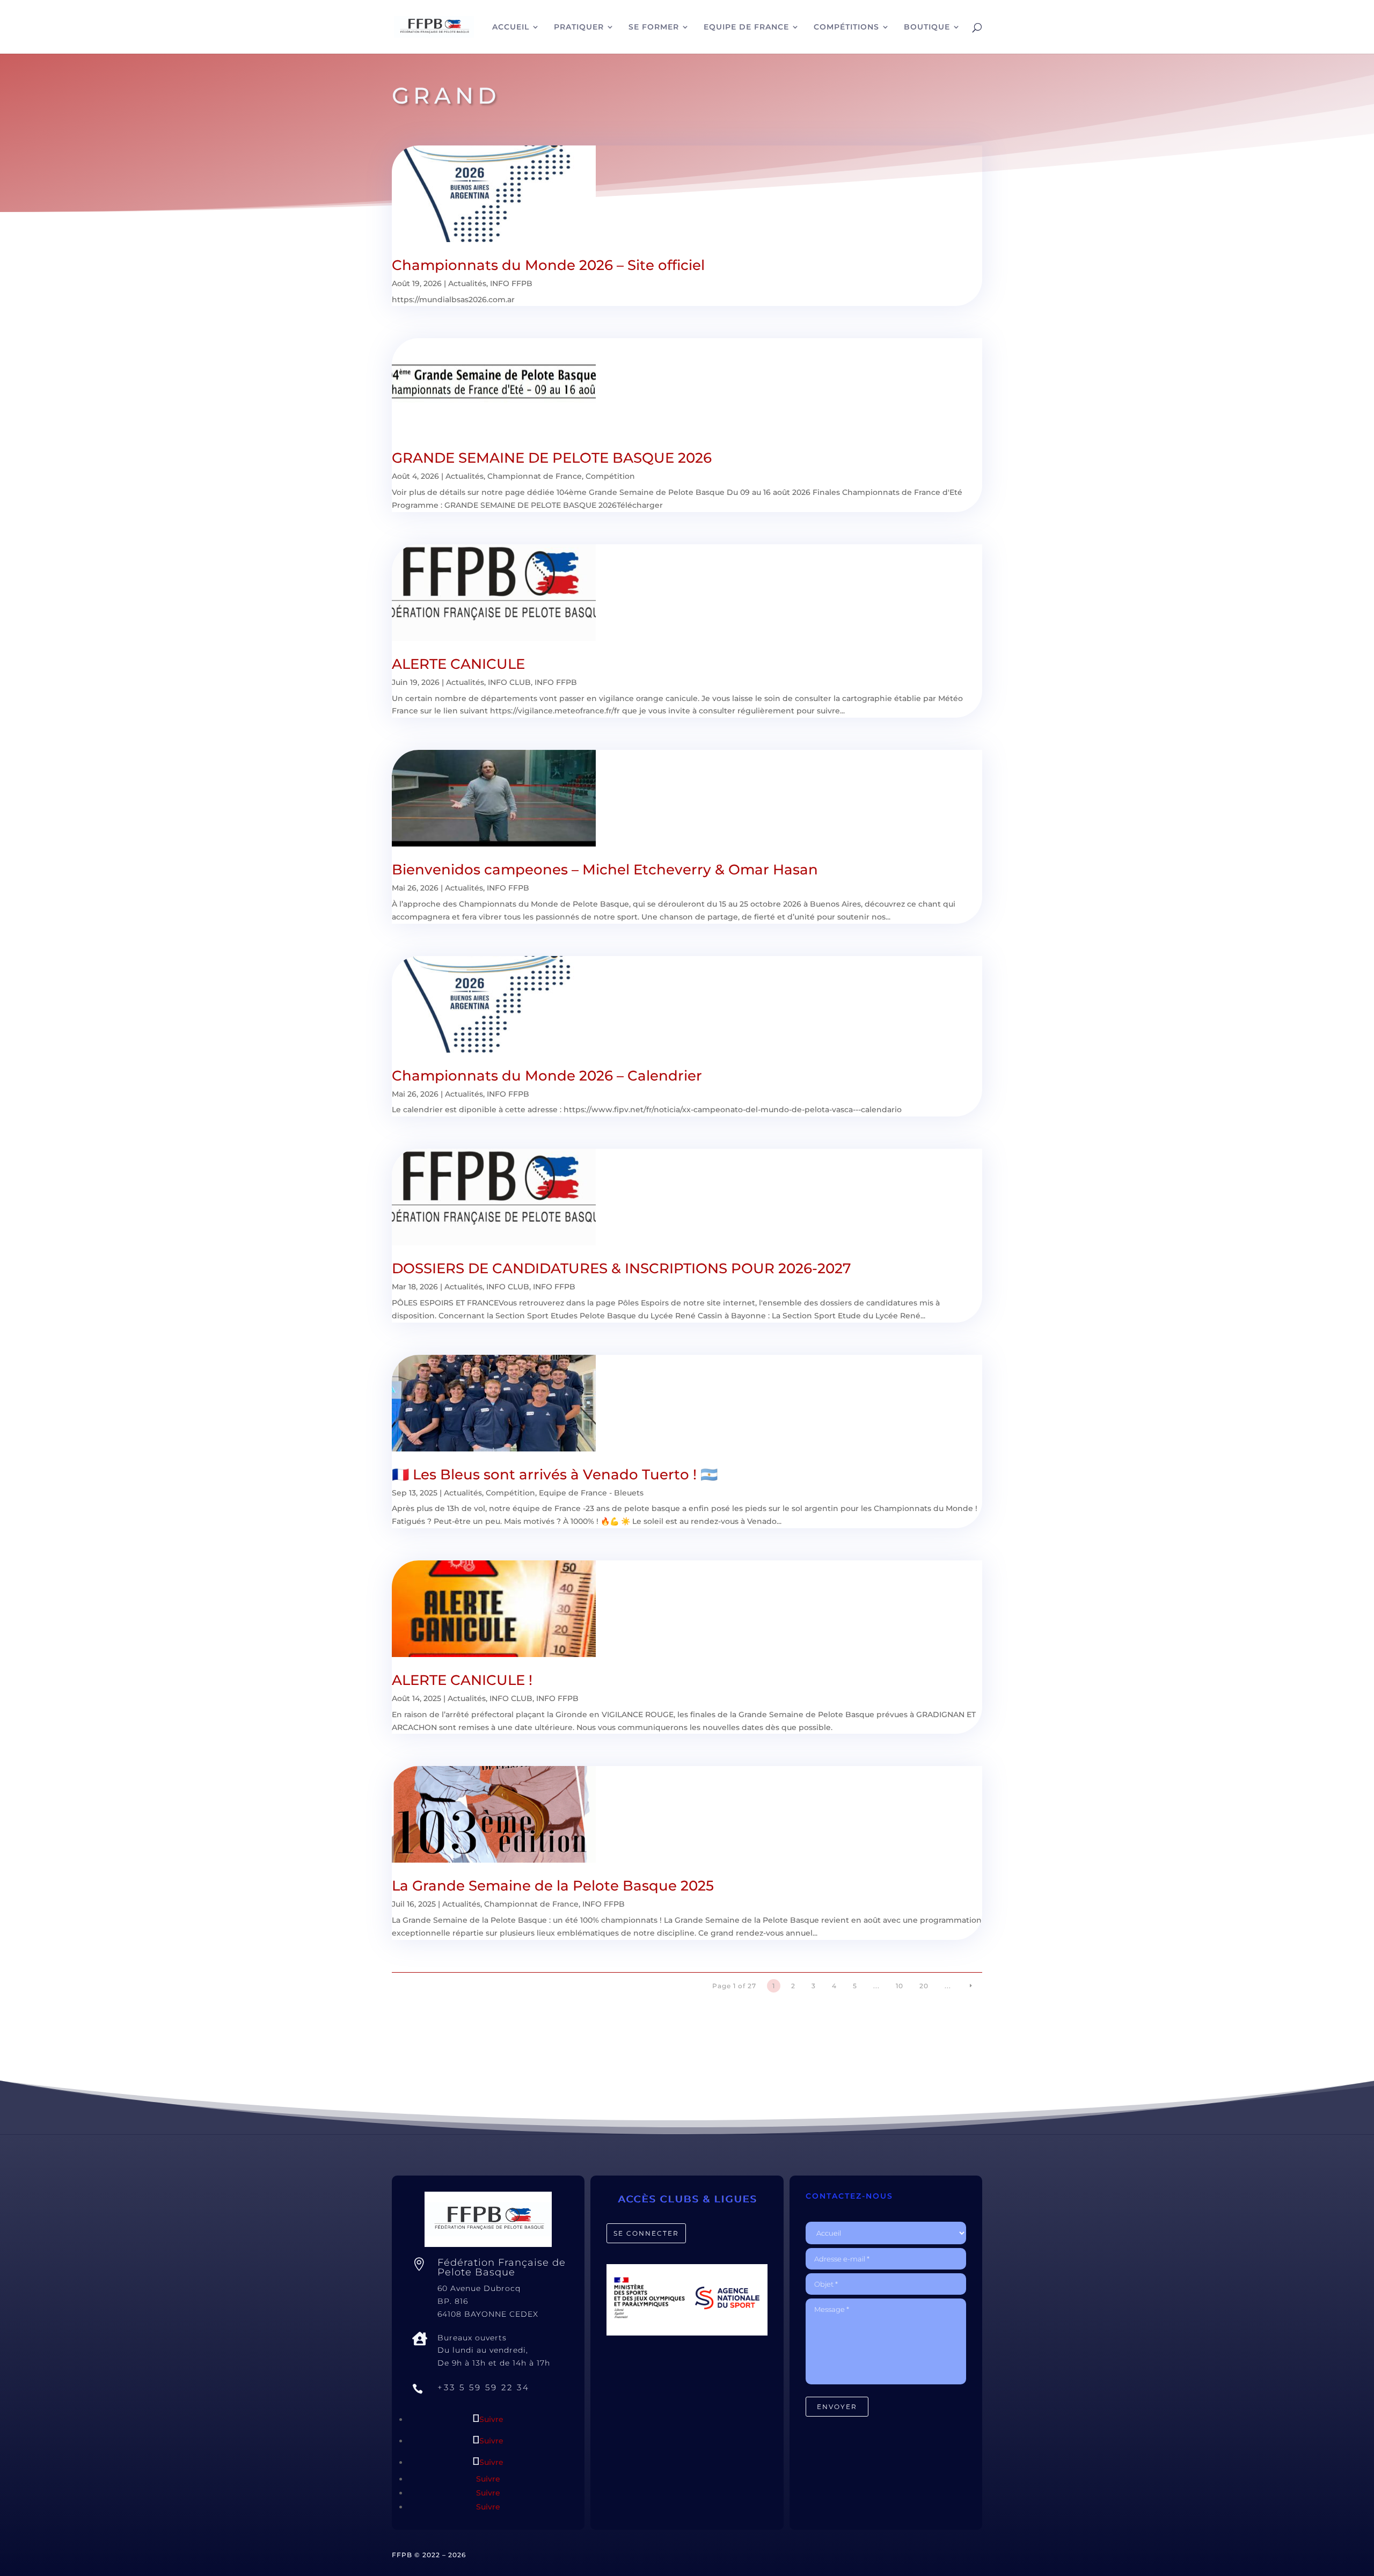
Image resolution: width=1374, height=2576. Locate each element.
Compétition (610, 476)
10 (900, 1986)
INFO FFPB (511, 283)
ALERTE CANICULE (458, 664)
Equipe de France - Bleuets (591, 1493)
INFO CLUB (509, 682)
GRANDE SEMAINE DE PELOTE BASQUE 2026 (552, 458)
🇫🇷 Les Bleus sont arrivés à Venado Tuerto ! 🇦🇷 (555, 1475)
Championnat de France (535, 476)
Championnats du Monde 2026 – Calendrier (547, 1076)
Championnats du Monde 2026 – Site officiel (548, 265)
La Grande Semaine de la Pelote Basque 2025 (553, 1886)
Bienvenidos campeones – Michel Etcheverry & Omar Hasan (605, 870)
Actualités (467, 283)
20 (924, 1986)
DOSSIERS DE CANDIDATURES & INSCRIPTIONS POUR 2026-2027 (622, 1268)
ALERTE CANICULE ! (462, 1680)
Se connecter (646, 2233)
